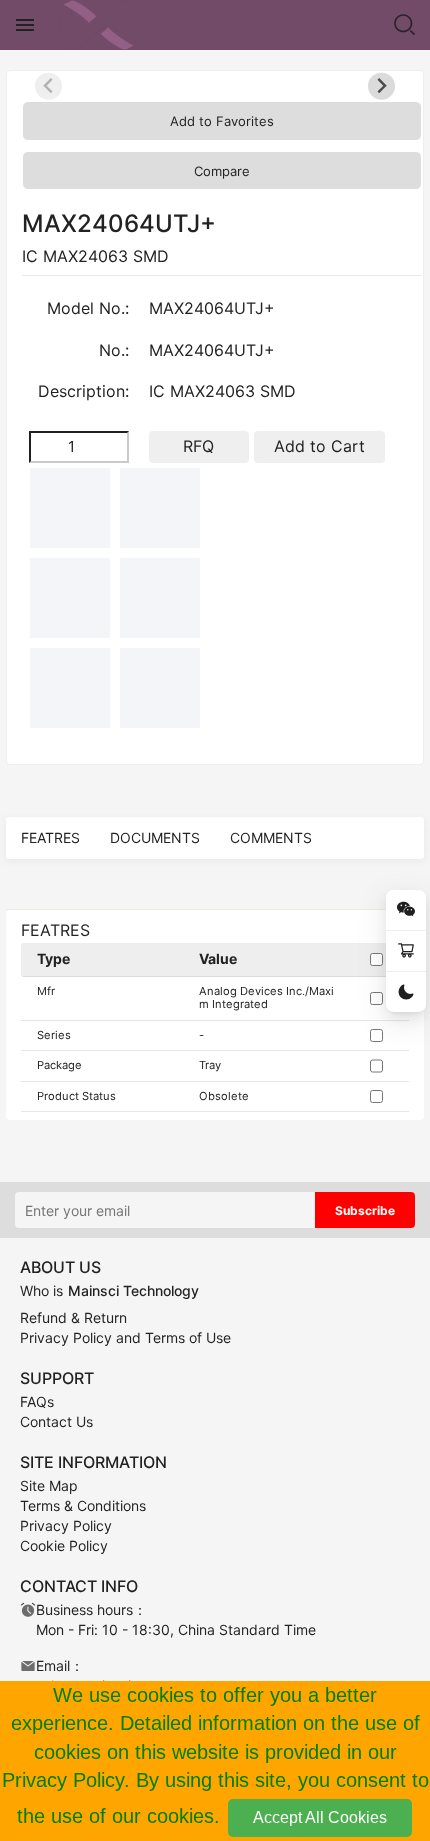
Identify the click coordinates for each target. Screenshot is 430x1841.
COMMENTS (271, 837)
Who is (109, 1290)
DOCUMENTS (155, 837)
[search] (405, 25)
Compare (222, 171)
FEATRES (50, 837)
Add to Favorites (222, 121)
